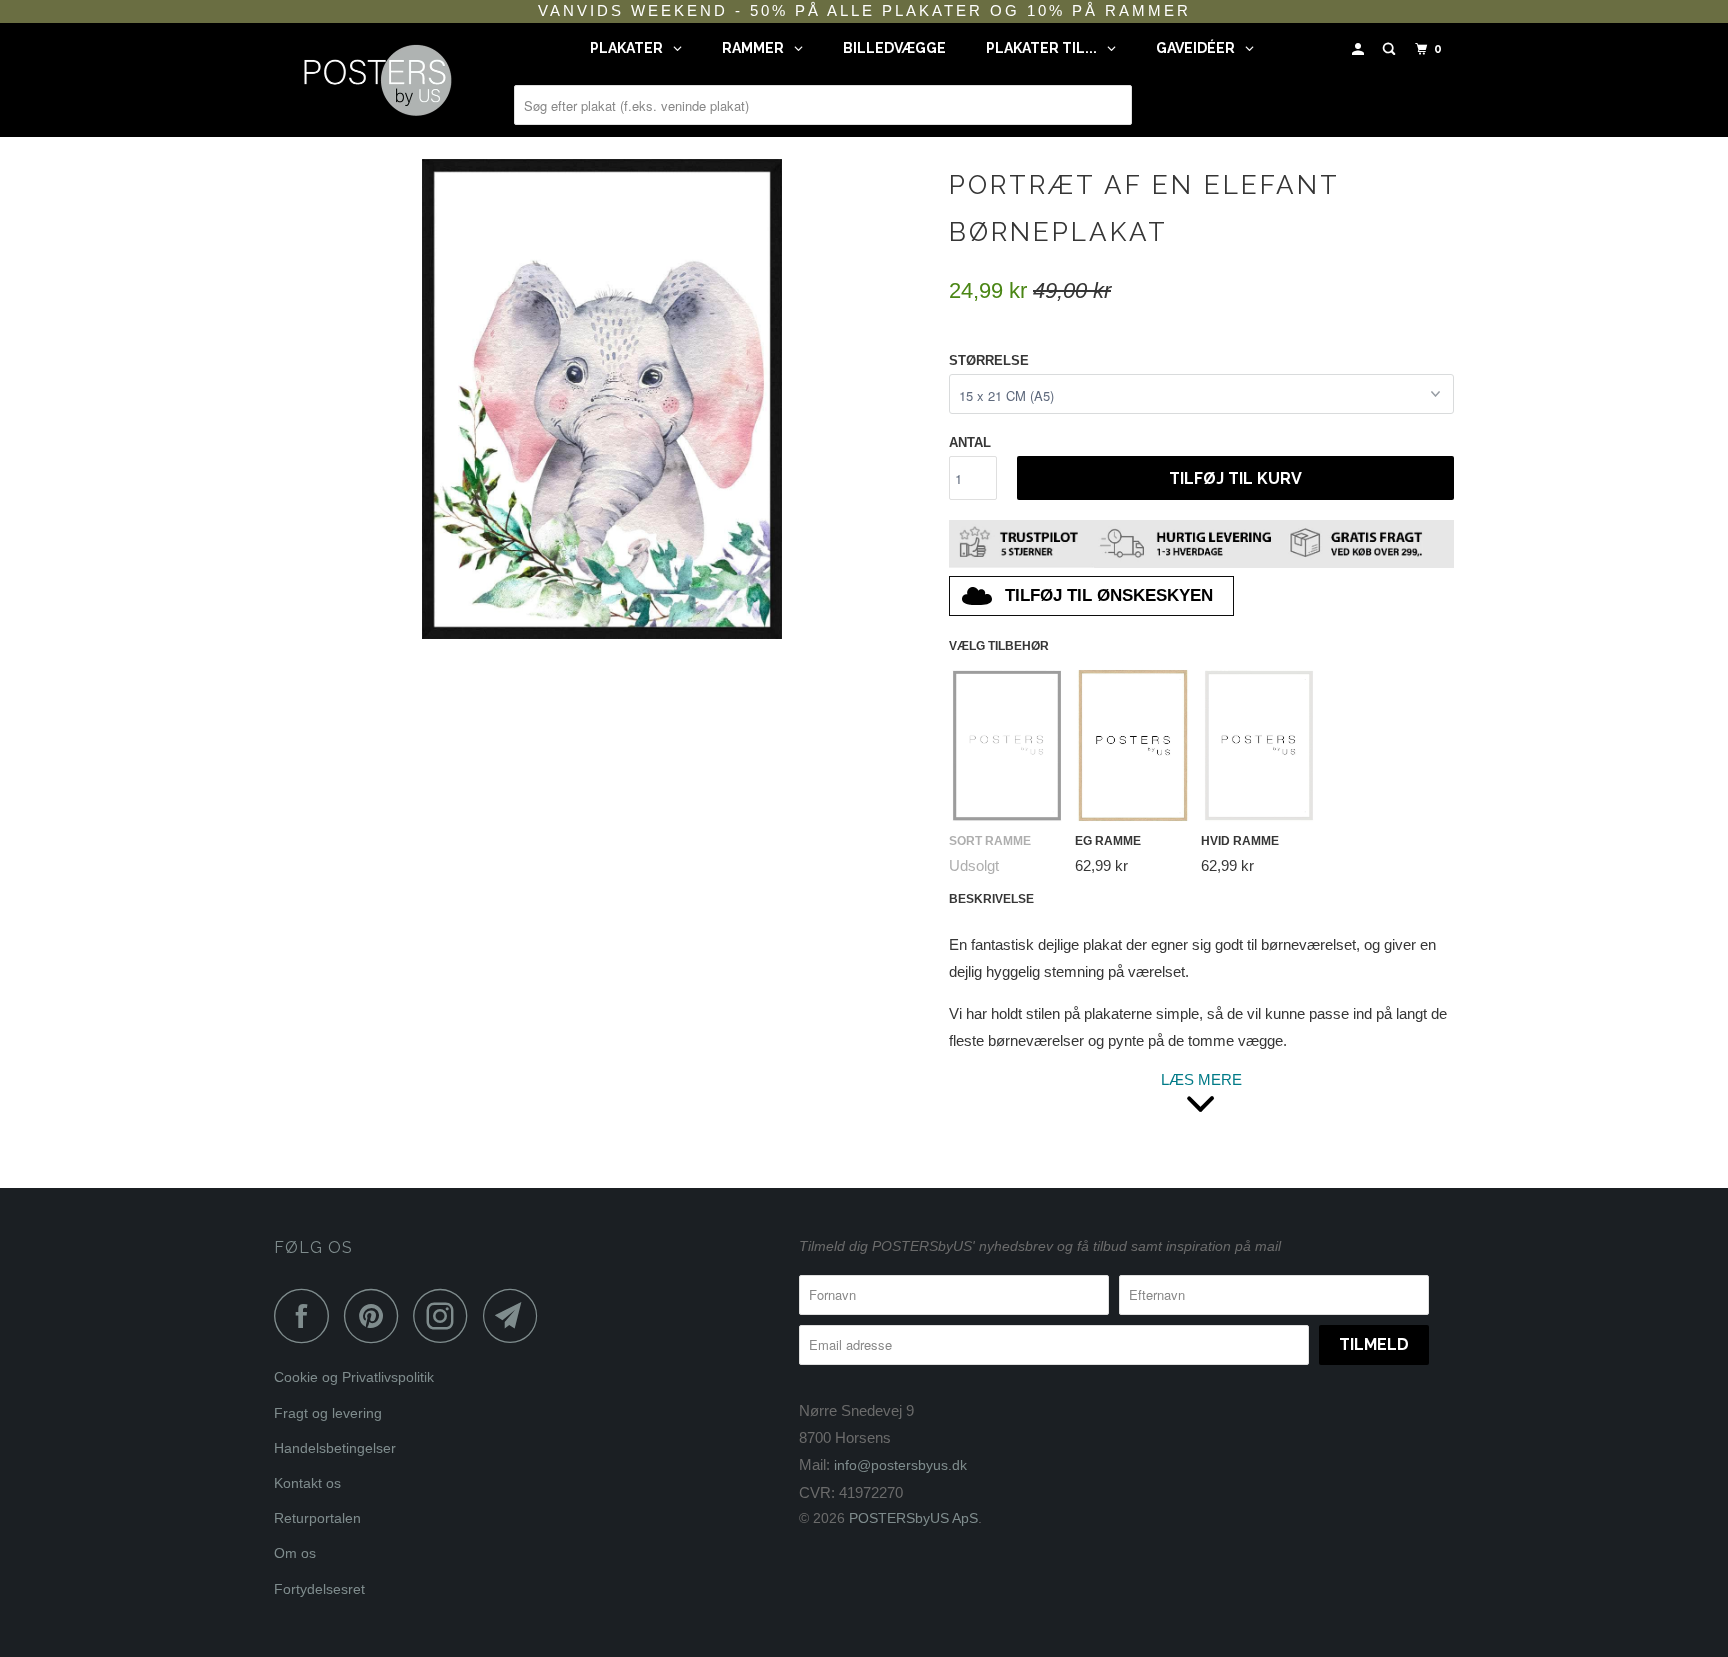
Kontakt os (307, 1483)
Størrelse (989, 360)
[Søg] (1391, 49)
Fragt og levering (328, 1413)
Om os (295, 1553)
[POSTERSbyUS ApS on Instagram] (446, 1315)
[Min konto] (1360, 49)
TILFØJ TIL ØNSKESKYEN (1109, 595)
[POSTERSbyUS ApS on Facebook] (307, 1315)
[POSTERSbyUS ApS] (376, 80)
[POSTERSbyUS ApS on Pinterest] (376, 1315)
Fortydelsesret (319, 1589)
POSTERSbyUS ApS (913, 1518)
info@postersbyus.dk (900, 1465)
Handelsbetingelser (335, 1448)
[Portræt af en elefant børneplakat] (601, 399)
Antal (970, 442)
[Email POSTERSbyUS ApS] (516, 1315)
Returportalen (317, 1518)
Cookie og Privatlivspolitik (354, 1377)
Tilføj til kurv (1235, 478)
